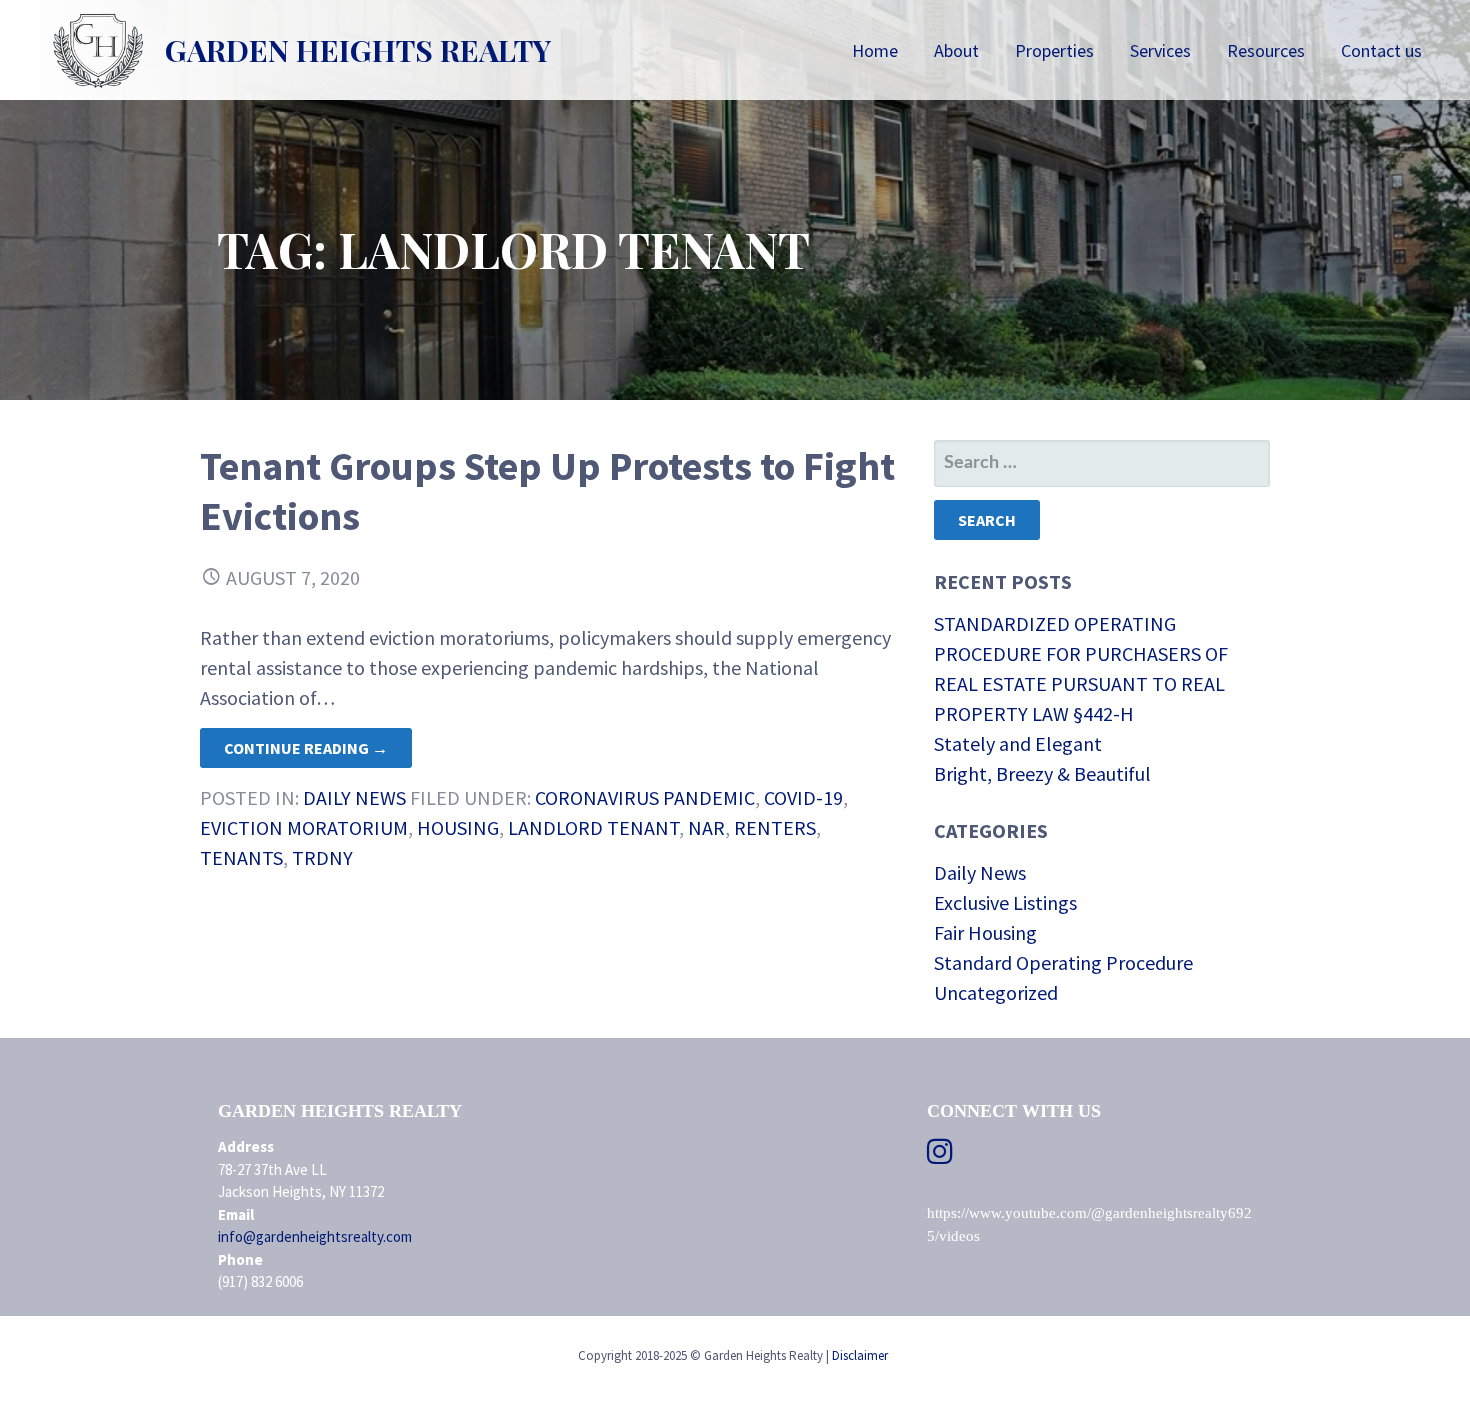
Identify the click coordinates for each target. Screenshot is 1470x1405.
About (956, 50)
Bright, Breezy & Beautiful (1042, 773)
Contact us (1381, 50)
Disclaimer (860, 1355)
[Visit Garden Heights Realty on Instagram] (940, 1156)
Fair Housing (985, 932)
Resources (1266, 50)
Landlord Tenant (593, 827)
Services (1160, 50)
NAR (706, 827)
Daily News (354, 797)
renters (775, 827)
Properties (1054, 50)
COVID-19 (803, 797)
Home (875, 50)
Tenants (241, 857)
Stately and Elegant (1018, 743)
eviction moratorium (304, 827)
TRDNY (322, 857)
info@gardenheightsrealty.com (315, 1236)
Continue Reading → (306, 748)
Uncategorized (996, 992)
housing (458, 827)
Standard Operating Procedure (1063, 962)
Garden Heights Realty (358, 50)
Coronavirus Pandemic (645, 797)
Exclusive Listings (1005, 902)
